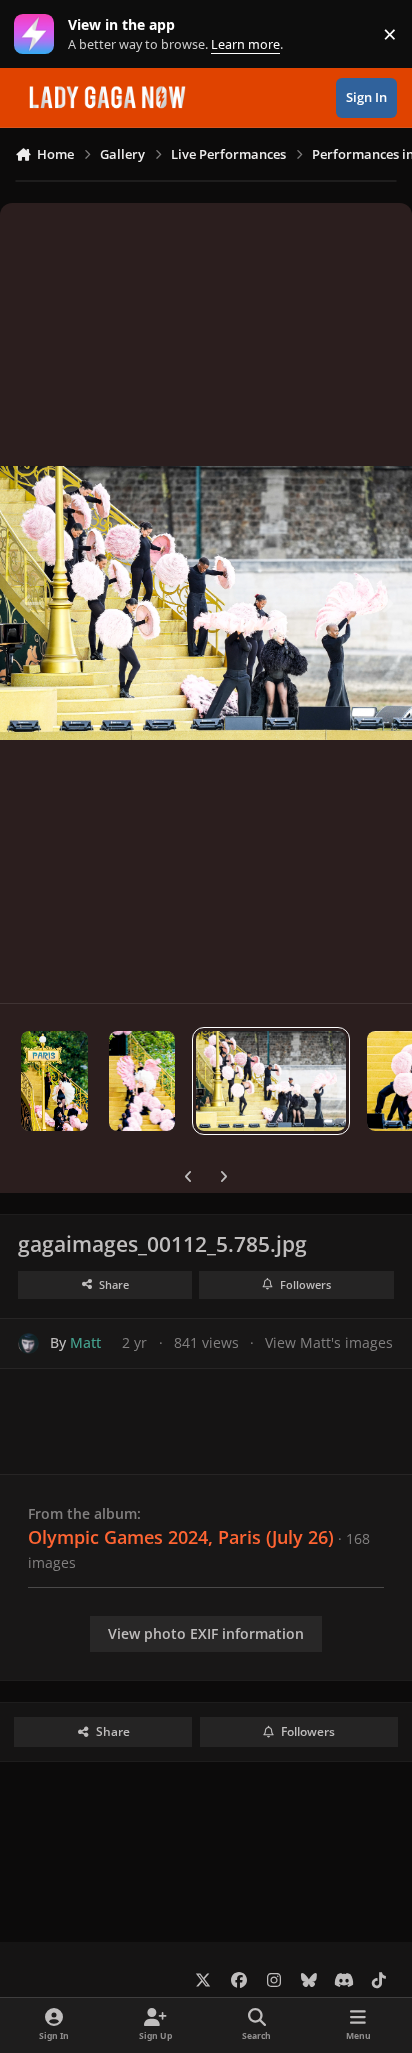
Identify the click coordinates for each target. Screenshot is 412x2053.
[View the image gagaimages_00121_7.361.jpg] (54, 1081)
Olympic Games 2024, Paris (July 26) (181, 1537)
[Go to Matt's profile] (28, 1343)
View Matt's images (329, 1342)
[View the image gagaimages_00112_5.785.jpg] (271, 1081)
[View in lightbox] (206, 603)
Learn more (38, 34)
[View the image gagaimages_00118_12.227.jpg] (142, 1081)
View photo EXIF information (206, 1633)
